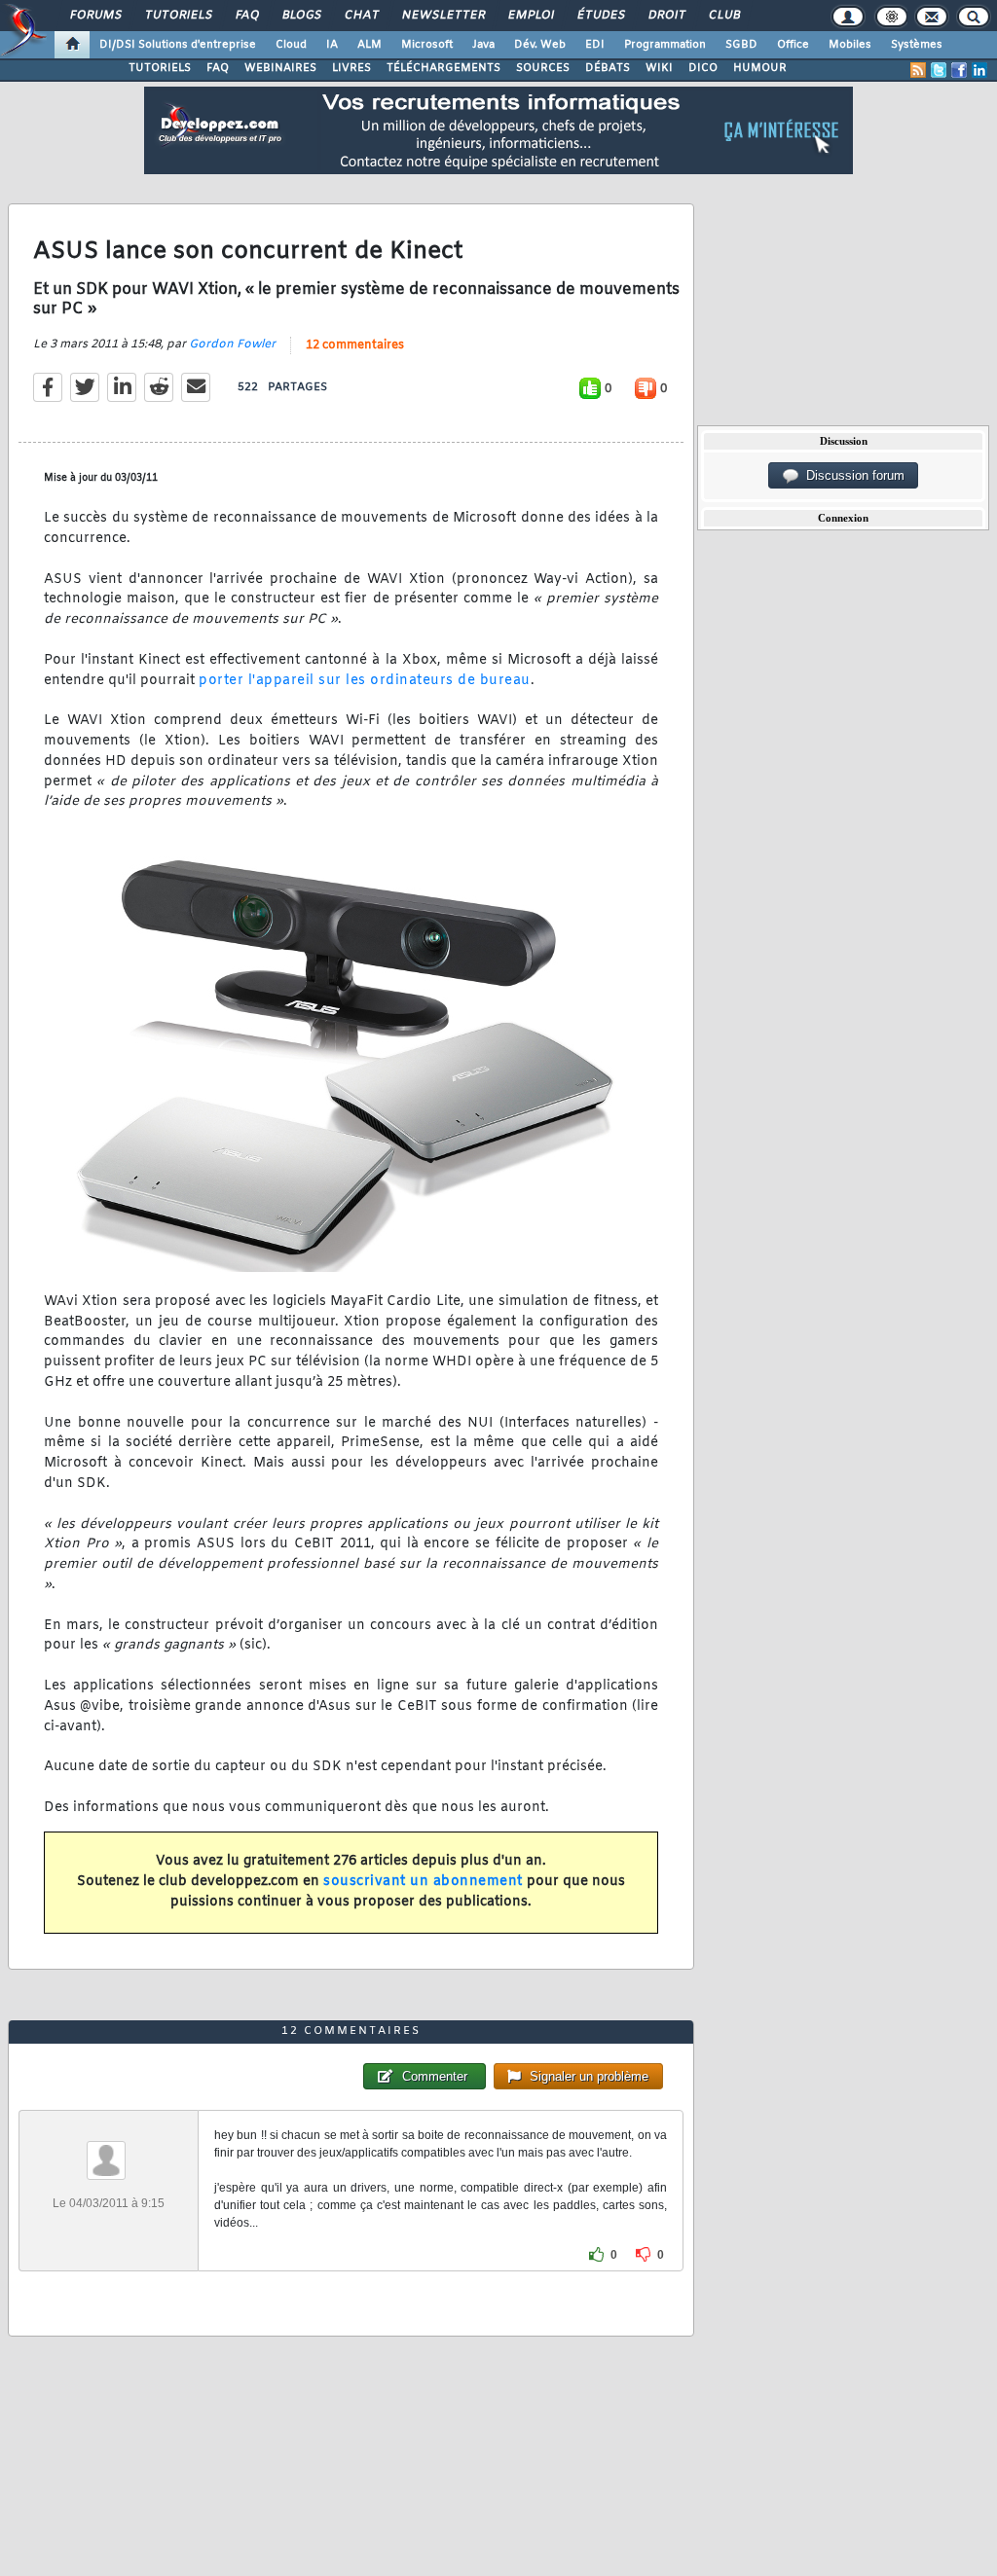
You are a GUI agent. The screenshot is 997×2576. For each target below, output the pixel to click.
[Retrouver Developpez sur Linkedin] (979, 70)
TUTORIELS (160, 68)
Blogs (301, 16)
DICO (703, 68)
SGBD (741, 45)
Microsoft (427, 45)
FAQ (246, 16)
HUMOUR (760, 68)
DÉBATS (608, 68)
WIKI (659, 68)
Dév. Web (540, 45)
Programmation (665, 45)
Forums (95, 16)
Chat (361, 16)
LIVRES (351, 68)
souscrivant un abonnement (423, 1882)
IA (332, 45)
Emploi (530, 16)
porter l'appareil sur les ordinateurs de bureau (365, 681)
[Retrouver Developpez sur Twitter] (939, 70)
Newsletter (443, 16)
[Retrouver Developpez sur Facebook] (959, 70)
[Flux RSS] (918, 70)
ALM (369, 45)
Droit (666, 16)
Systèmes (917, 45)
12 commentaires (355, 345)
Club (723, 16)
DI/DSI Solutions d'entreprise (178, 45)
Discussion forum (851, 475)
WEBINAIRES (280, 68)
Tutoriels (178, 16)
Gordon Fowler (232, 345)
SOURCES (543, 68)
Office (793, 45)
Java (483, 45)
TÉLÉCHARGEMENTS (443, 68)
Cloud (291, 45)
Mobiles (850, 45)
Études (600, 16)
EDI (595, 45)
